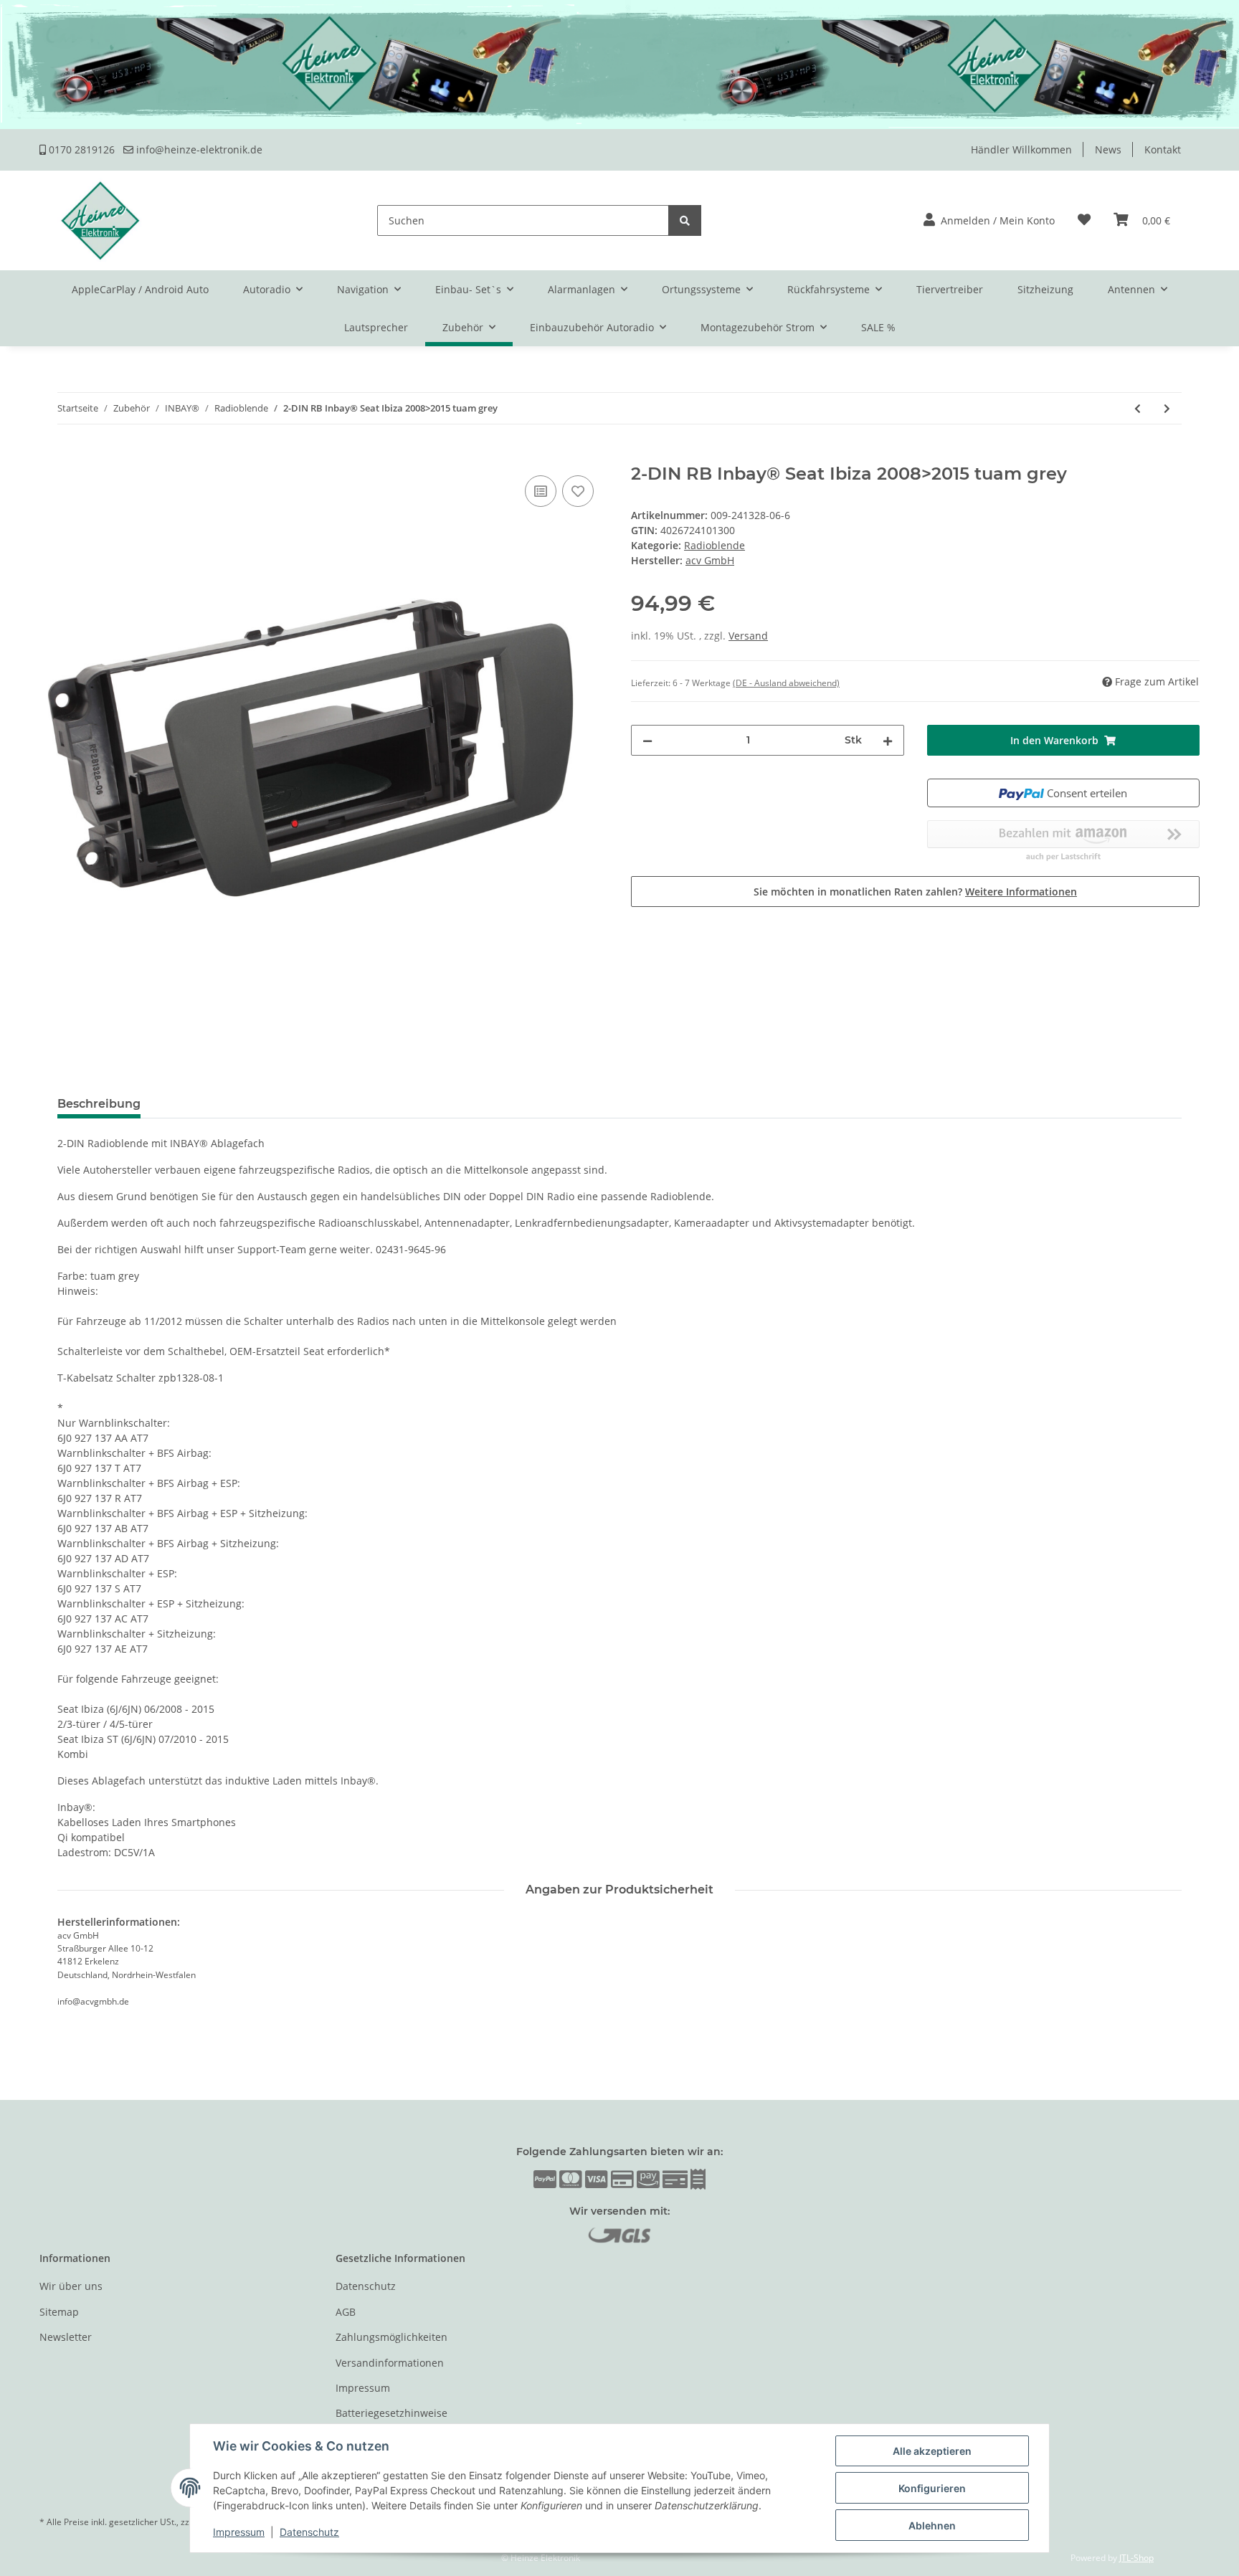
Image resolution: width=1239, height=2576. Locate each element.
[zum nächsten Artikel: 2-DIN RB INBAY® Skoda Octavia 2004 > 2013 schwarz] (1167, 408)
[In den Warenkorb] (51, 456)
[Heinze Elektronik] (100, 220)
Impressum (363, 2388)
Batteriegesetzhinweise (391, 2413)
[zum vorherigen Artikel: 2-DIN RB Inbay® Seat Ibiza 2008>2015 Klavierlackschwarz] (1138, 408)
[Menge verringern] (647, 740)
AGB (346, 2312)
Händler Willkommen (1021, 149)
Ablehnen (932, 2525)
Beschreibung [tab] (99, 1104)
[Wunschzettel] (1084, 220)
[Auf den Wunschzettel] (578, 491)
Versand (748, 636)
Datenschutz (366, 2286)
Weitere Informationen (1021, 892)
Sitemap (59, 2312)
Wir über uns (71, 2286)
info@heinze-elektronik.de (198, 149)
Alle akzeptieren (932, 2451)
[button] (989, 220)
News (1108, 149)
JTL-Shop (1136, 2558)
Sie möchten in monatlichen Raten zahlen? (915, 892)
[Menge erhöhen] (888, 740)
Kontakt (1163, 149)
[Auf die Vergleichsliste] (541, 491)
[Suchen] (685, 220)
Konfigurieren (932, 2488)
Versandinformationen (390, 2363)
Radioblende (715, 545)
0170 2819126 (80, 149)
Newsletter (66, 2337)
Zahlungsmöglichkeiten (391, 2337)
